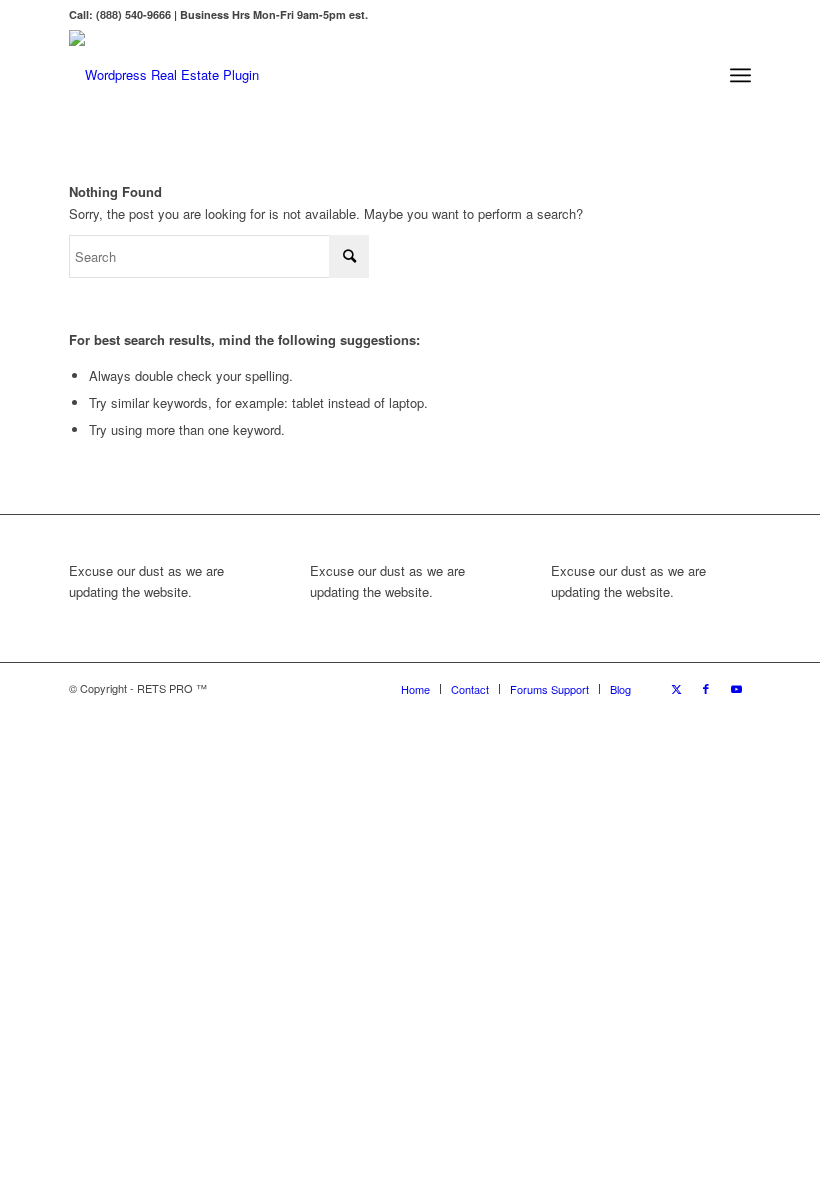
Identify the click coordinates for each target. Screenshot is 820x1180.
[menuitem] (740, 75)
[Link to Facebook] (706, 688)
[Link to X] (676, 688)
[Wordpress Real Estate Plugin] (164, 75)
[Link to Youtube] (736, 688)
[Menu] (740, 75)
